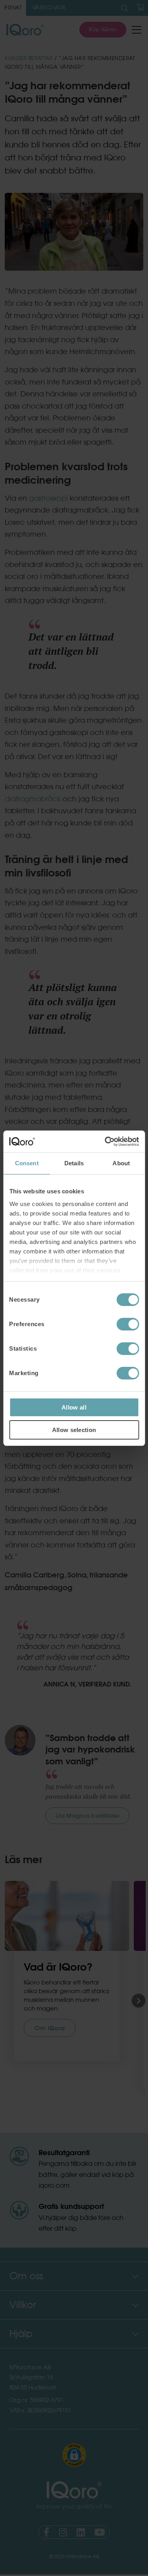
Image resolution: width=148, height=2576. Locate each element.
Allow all (74, 1407)
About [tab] (121, 1163)
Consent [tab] (27, 1163)
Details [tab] (74, 1163)
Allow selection (74, 1430)
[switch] (128, 1324)
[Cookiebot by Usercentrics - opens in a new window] (105, 1142)
